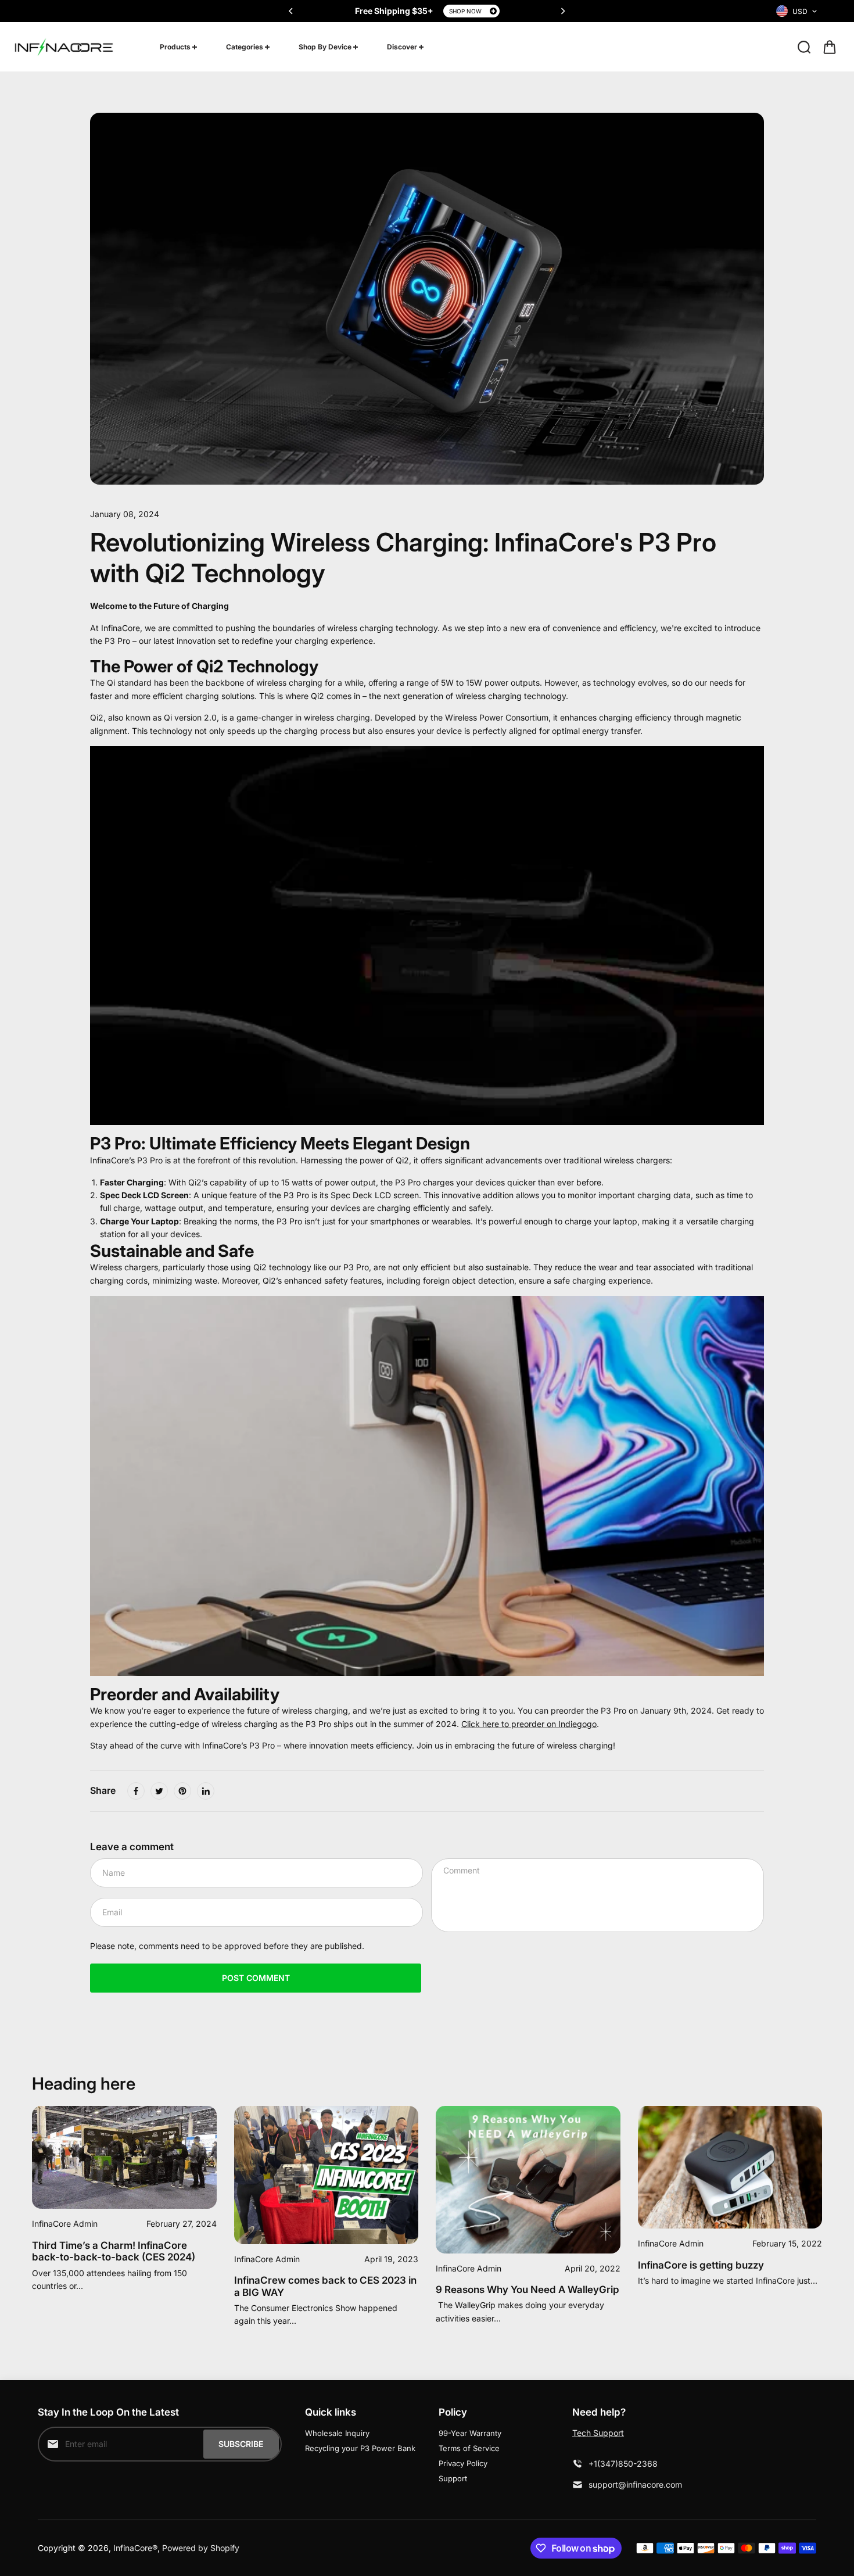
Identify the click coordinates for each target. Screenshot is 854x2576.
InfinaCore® (135, 2548)
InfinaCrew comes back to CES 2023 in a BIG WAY (325, 2286)
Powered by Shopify (201, 2548)
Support (453, 2478)
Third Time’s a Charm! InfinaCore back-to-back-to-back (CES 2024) (114, 2251)
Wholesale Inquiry (337, 2433)
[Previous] (292, 11)
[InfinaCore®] (64, 47)
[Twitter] (159, 1791)
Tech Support (598, 2433)
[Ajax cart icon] (830, 47)
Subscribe (241, 2444)
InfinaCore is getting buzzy (701, 2265)
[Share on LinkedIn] (206, 1791)
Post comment (256, 1978)
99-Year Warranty (470, 2433)
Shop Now (465, 11)
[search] (804, 47)
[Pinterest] (182, 1791)
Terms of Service (469, 2448)
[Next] (562, 11)
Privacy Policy (463, 2463)
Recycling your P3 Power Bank (360, 2448)
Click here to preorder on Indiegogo (529, 1724)
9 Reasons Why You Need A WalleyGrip (528, 2290)
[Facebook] (136, 1791)
